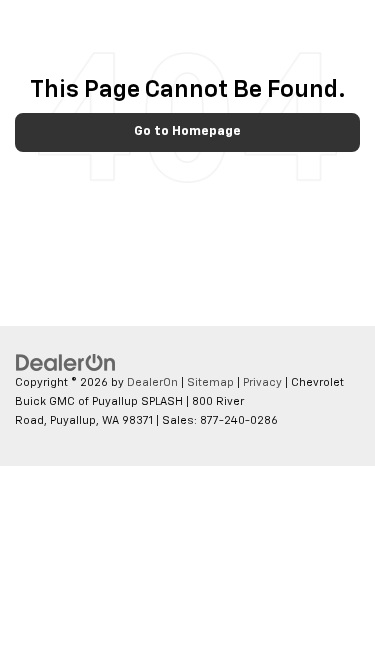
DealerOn (152, 382)
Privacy (262, 382)
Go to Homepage (187, 131)
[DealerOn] (66, 363)
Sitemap (210, 382)
